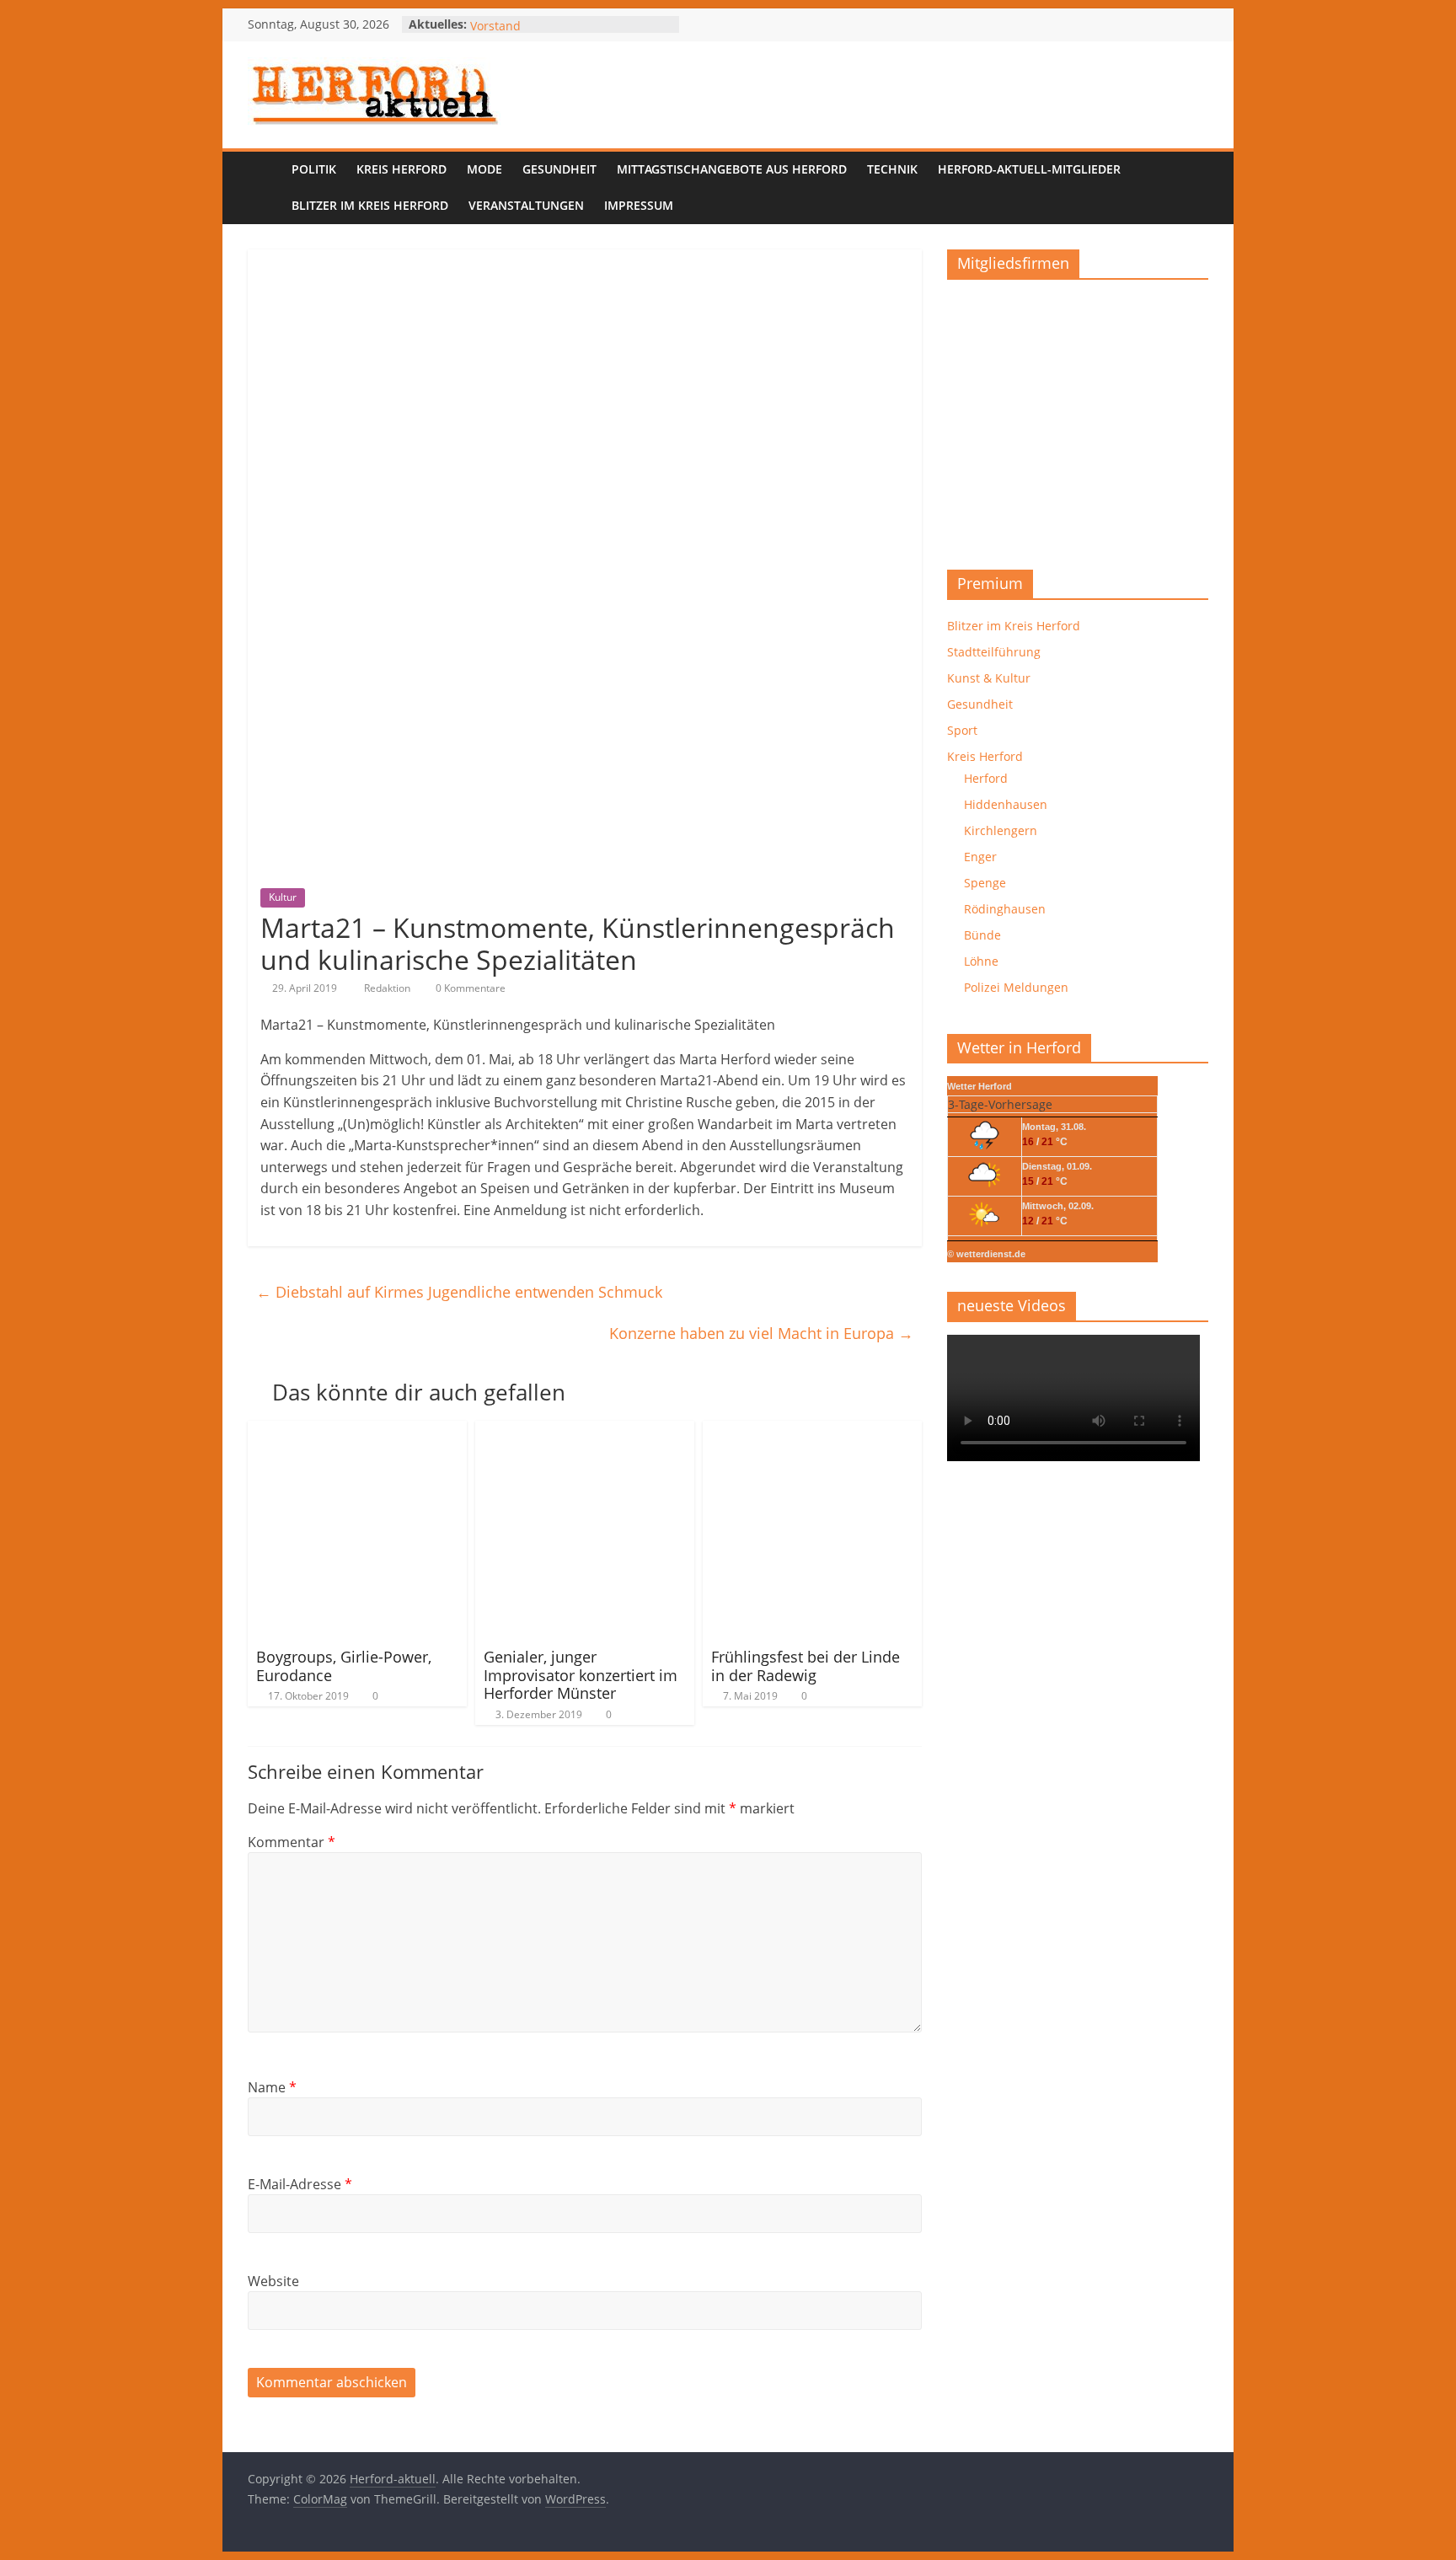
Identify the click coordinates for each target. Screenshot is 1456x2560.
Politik (314, 169)
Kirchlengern (1001, 830)
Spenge (985, 883)
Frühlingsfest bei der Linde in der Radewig (806, 1666)
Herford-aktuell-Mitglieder (1029, 169)
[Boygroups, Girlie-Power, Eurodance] (357, 1431)
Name (272, 2087)
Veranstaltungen (526, 205)
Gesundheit (559, 169)
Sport (962, 730)
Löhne (981, 961)
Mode (484, 169)
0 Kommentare (469, 988)
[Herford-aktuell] (265, 188)
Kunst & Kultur (989, 678)
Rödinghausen (1005, 909)
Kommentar (292, 1842)
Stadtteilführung (994, 652)
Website (273, 2281)
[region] (1078, 418)
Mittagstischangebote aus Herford (732, 169)
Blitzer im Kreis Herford (370, 205)
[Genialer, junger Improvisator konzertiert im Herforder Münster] (585, 1431)
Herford (986, 778)
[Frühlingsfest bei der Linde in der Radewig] (812, 1431)
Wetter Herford (980, 1086)
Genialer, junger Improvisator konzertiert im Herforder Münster (581, 1675)
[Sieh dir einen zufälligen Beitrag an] (1191, 188)
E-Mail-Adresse (300, 2184)
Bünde (982, 935)
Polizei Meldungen (1016, 987)
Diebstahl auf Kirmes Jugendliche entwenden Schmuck (459, 1292)
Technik (892, 169)
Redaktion (388, 988)
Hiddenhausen (1006, 804)
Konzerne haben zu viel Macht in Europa (761, 1333)
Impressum (639, 205)
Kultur (283, 897)
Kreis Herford (401, 169)
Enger (980, 857)
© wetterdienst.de (986, 1254)
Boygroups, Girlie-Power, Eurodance (344, 1666)
